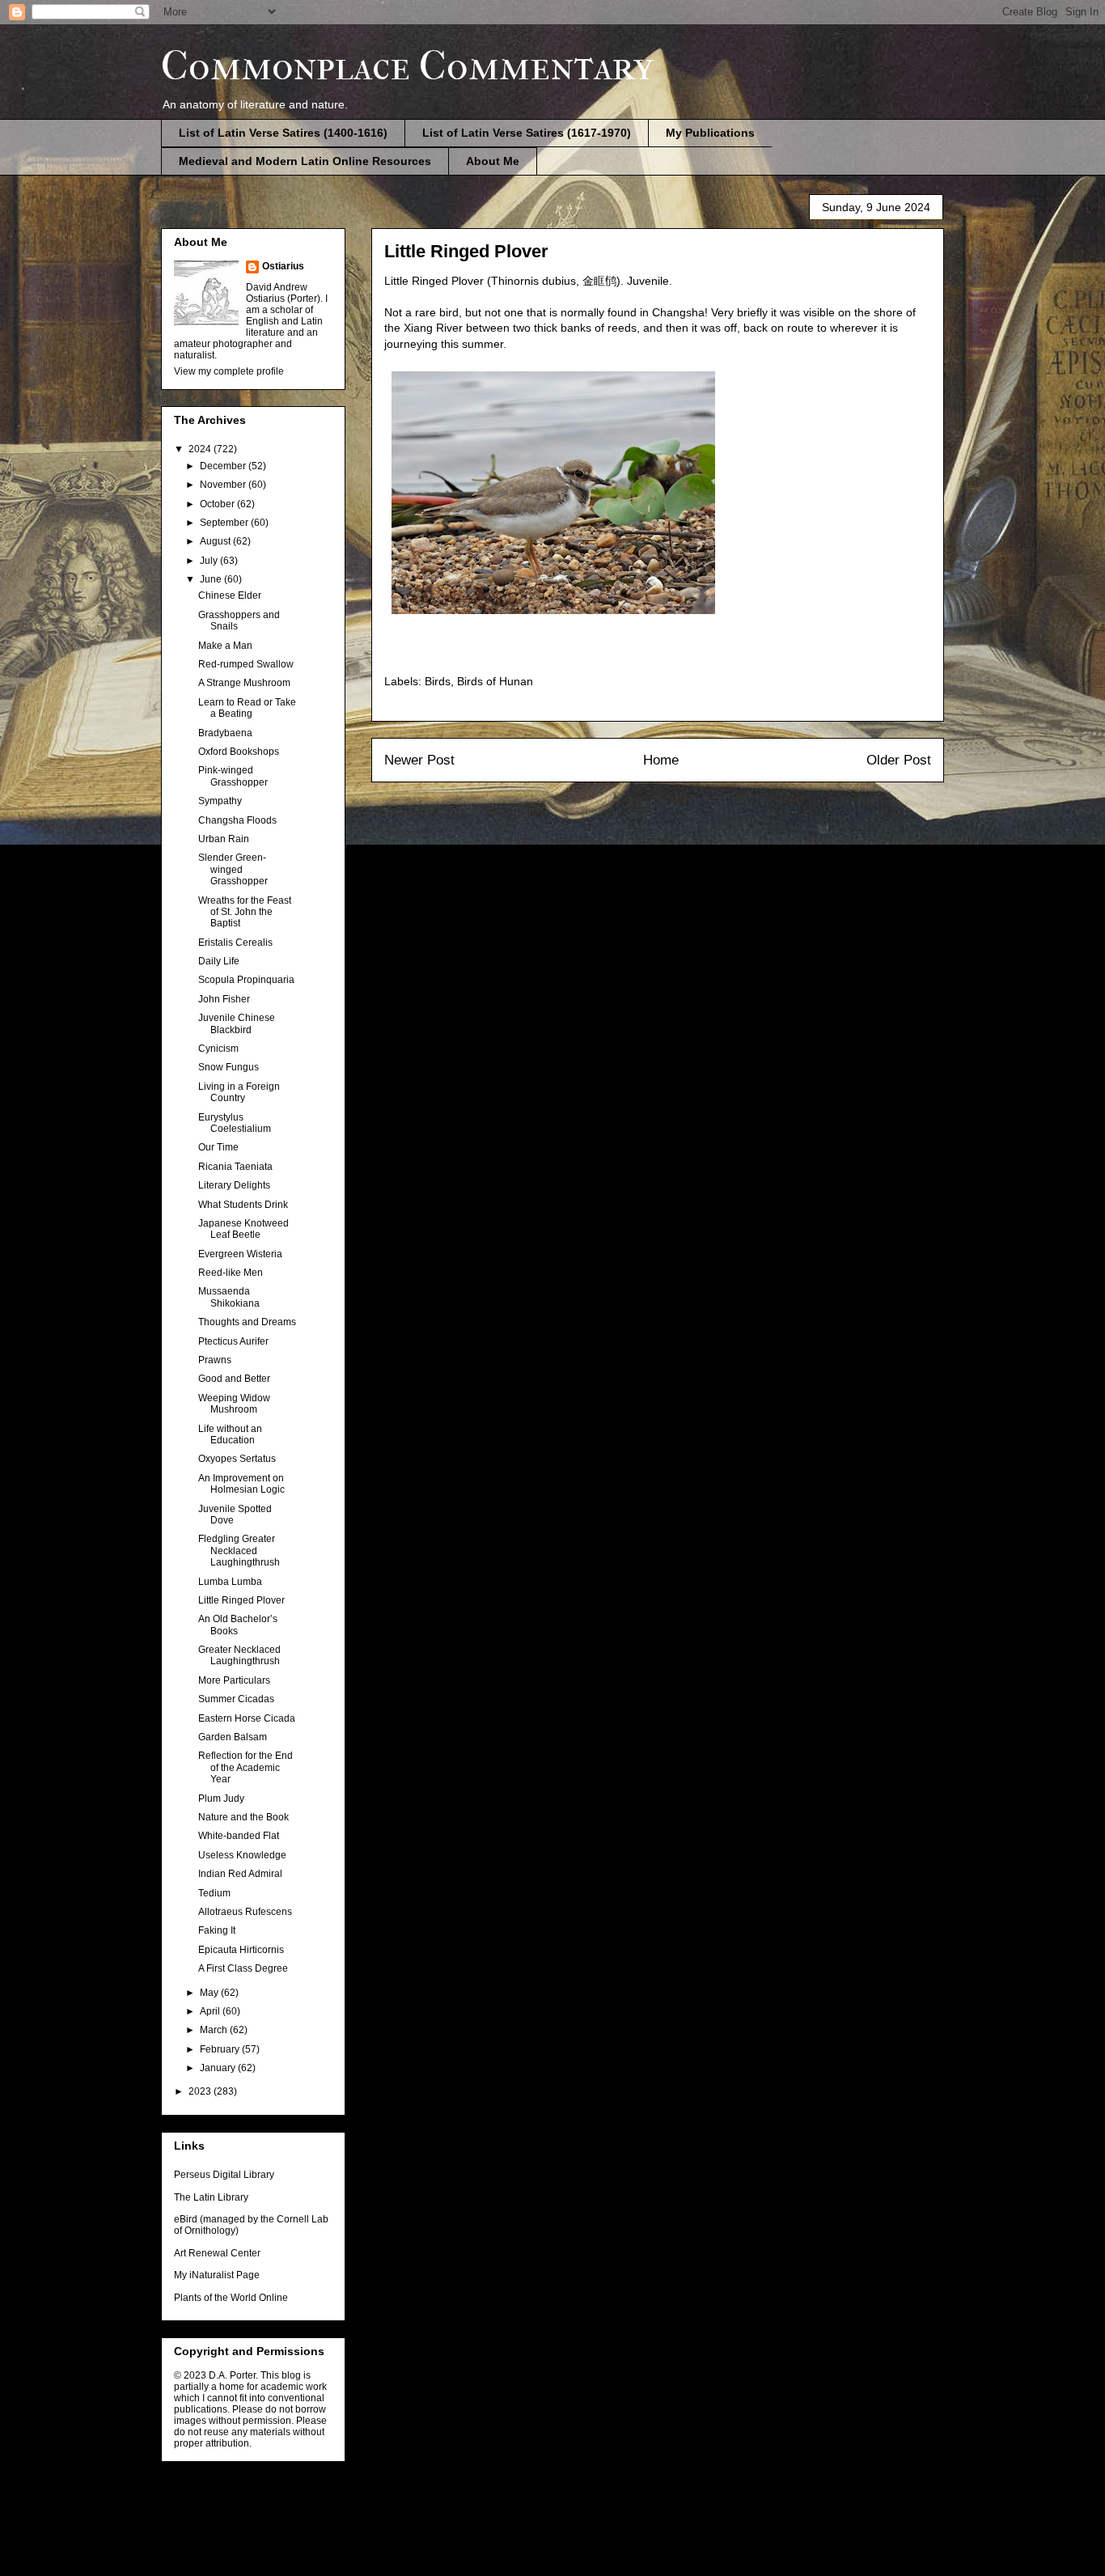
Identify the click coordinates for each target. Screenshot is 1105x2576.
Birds (438, 681)
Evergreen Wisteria (240, 1254)
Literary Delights (234, 1185)
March (215, 2030)
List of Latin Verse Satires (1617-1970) (527, 133)
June (212, 579)
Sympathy (220, 801)
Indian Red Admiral (240, 1874)
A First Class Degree (243, 1968)
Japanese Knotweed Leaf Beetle (243, 1229)
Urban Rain (224, 839)
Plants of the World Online (231, 2298)
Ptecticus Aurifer (233, 1341)
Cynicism (218, 1049)
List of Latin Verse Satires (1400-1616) (283, 133)
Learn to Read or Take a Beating (247, 708)
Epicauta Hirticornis (241, 1950)
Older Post (899, 760)
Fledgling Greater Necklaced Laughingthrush (239, 1551)
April (211, 2011)
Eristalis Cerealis (235, 943)
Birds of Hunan (495, 681)
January (219, 2068)
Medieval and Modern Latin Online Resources (305, 161)
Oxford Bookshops (239, 752)
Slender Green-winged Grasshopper (233, 869)
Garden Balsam (233, 1737)
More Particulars (234, 1680)
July (210, 561)
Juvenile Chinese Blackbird (237, 1023)
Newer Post (419, 760)
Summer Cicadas (236, 1699)
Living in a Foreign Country (239, 1092)
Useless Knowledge (242, 1855)
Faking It (217, 1930)
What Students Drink (243, 1205)
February (221, 2049)
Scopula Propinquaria (246, 980)
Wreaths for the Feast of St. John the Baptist (245, 912)
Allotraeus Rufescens (245, 1912)
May (210, 1993)
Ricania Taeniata (235, 1167)
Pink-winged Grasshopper (233, 776)
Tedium (214, 1893)
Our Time (218, 1147)
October (218, 504)
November (224, 485)
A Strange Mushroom (244, 683)
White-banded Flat (239, 1836)
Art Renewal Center (217, 2253)
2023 (201, 2091)
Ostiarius (283, 266)
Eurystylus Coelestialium (235, 1123)
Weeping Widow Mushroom (234, 1404)
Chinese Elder (230, 595)
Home (661, 760)
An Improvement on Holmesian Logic (241, 1484)
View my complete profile (229, 371)
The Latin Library (211, 2197)
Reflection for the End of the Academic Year (246, 1767)
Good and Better (234, 1379)
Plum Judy (221, 1799)
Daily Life (219, 961)
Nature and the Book (243, 1817)
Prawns (215, 1360)
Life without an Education (230, 1434)
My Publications (710, 133)
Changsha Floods (237, 820)
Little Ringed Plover (241, 1600)
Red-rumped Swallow (246, 664)
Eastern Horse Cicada (247, 1718)
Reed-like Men (231, 1273)
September (225, 523)
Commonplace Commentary (407, 66)
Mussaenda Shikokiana (229, 1297)
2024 (201, 449)
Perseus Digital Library (224, 2175)
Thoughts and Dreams (247, 1322)
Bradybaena (225, 733)
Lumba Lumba (230, 1582)
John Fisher (224, 999)
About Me (493, 161)
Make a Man (225, 646)
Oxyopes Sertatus (237, 1459)
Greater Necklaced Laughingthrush (239, 1655)
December (224, 466)
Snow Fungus (229, 1067)
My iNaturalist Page (217, 2275)
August (216, 541)
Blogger (638, 2543)
